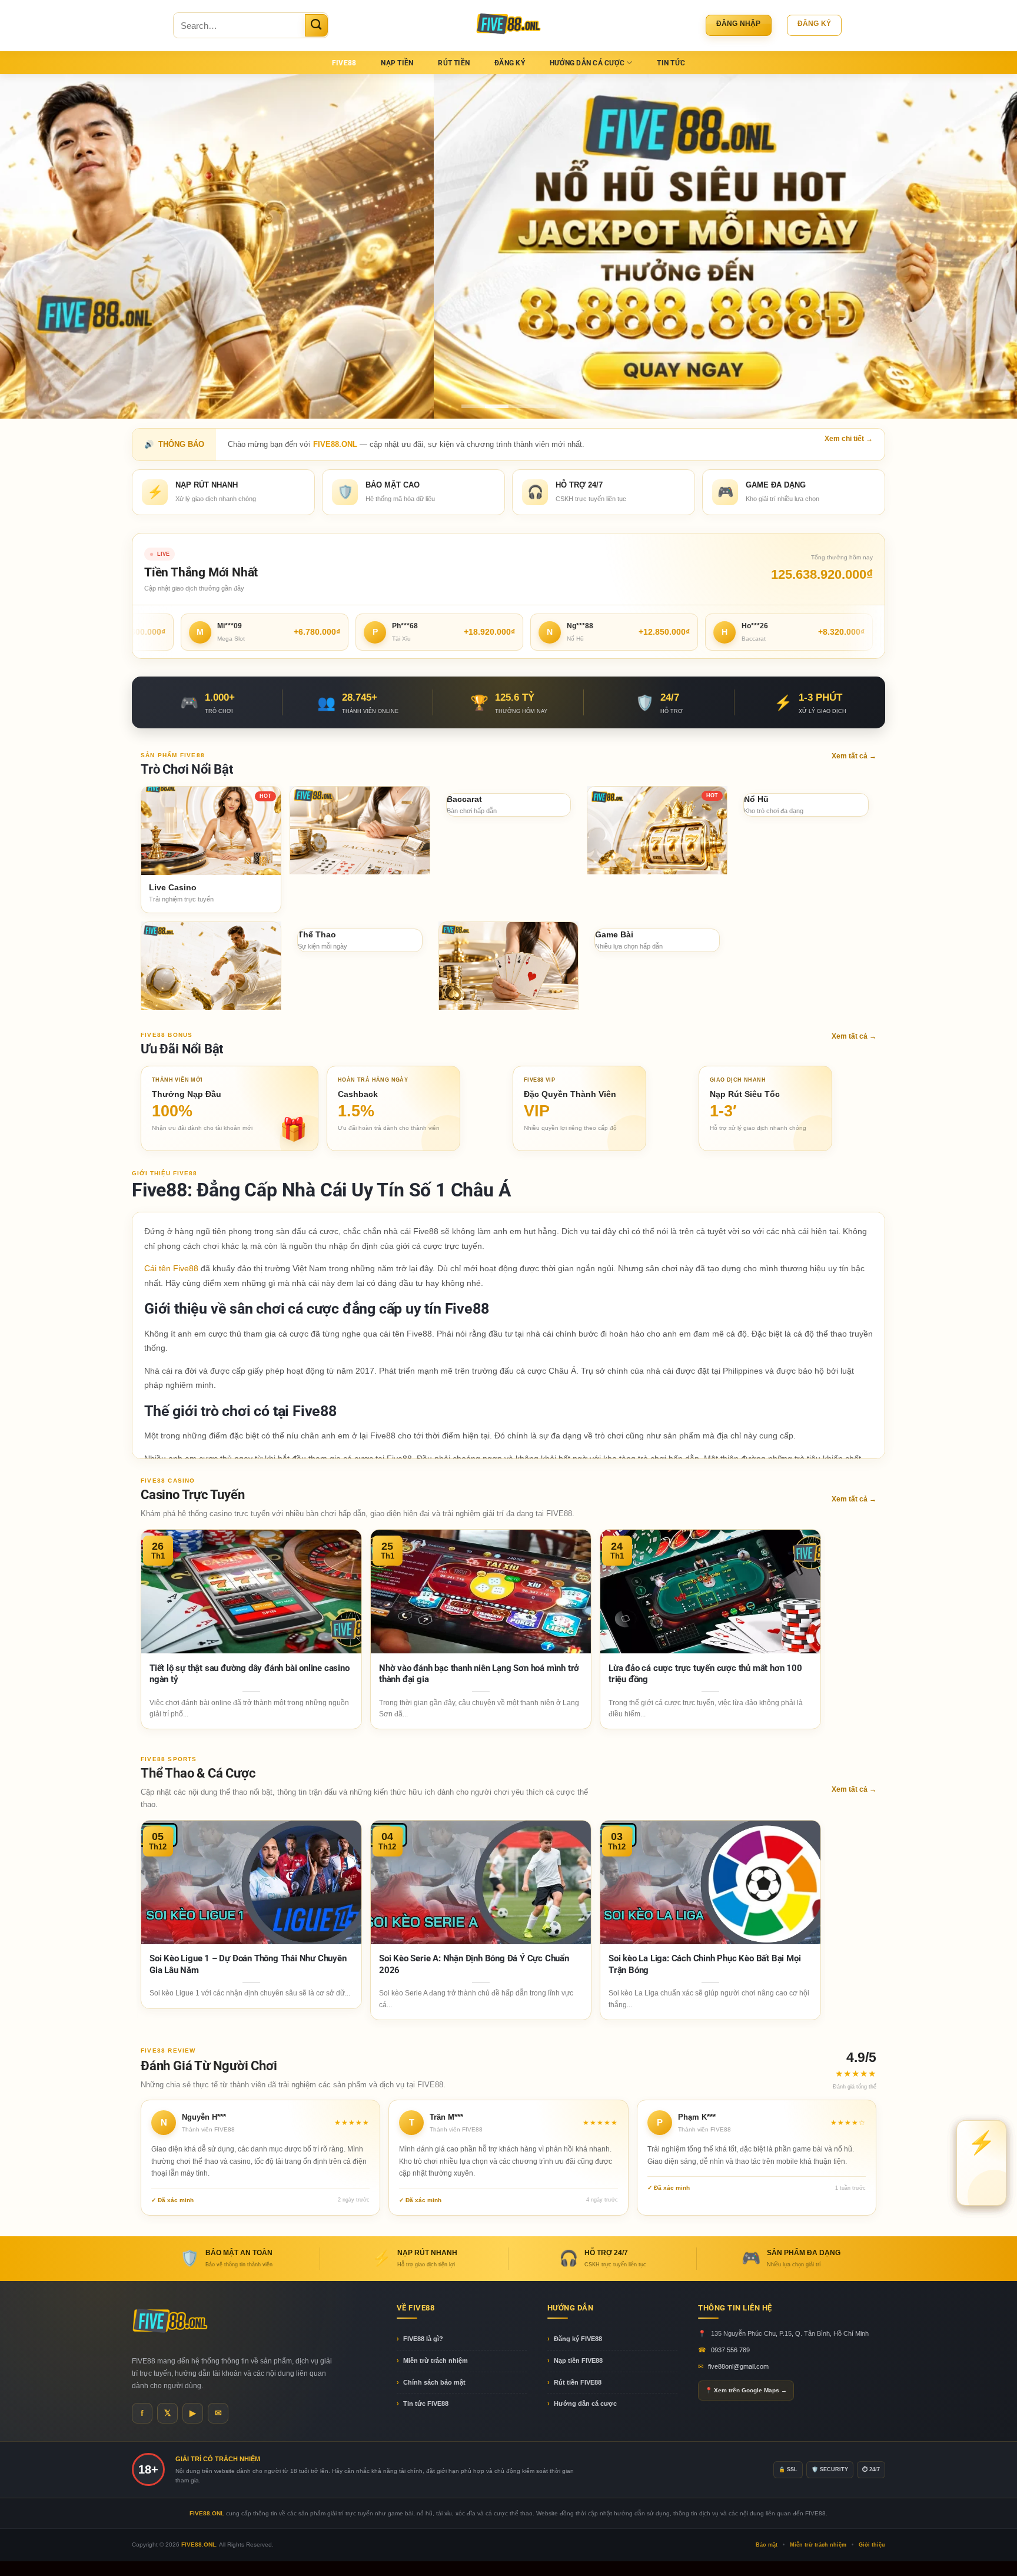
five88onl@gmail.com (738, 2366)
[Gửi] (316, 25)
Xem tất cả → (854, 756)
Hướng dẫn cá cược (585, 2403)
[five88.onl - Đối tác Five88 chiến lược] (509, 25)
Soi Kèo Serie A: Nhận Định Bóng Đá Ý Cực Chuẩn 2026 (474, 1964)
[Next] (982, 246)
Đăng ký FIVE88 (578, 2339)
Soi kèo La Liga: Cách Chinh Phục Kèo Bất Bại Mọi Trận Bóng (704, 1964)
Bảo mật (767, 2545)
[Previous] (35, 246)
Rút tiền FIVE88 (578, 2382)
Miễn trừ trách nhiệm (436, 2360)
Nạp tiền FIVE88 (578, 2360)
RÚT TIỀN (454, 63)
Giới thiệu (872, 2545)
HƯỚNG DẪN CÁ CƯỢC (587, 63)
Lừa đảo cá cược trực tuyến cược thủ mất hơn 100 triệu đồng (705, 1674)
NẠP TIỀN (397, 63)
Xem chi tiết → (849, 439)
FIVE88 (344, 63)
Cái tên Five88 (171, 1268)
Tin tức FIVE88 (426, 2403)
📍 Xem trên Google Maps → (746, 2390)
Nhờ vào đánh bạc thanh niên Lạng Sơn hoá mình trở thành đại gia (479, 1674)
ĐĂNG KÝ (510, 63)
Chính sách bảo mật (434, 2382)
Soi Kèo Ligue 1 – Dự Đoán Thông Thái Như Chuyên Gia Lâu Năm (248, 1964)
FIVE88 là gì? (423, 2339)
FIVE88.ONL (199, 2544)
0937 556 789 (730, 2350)
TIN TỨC (671, 63)
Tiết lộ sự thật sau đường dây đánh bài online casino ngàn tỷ (250, 1674)
